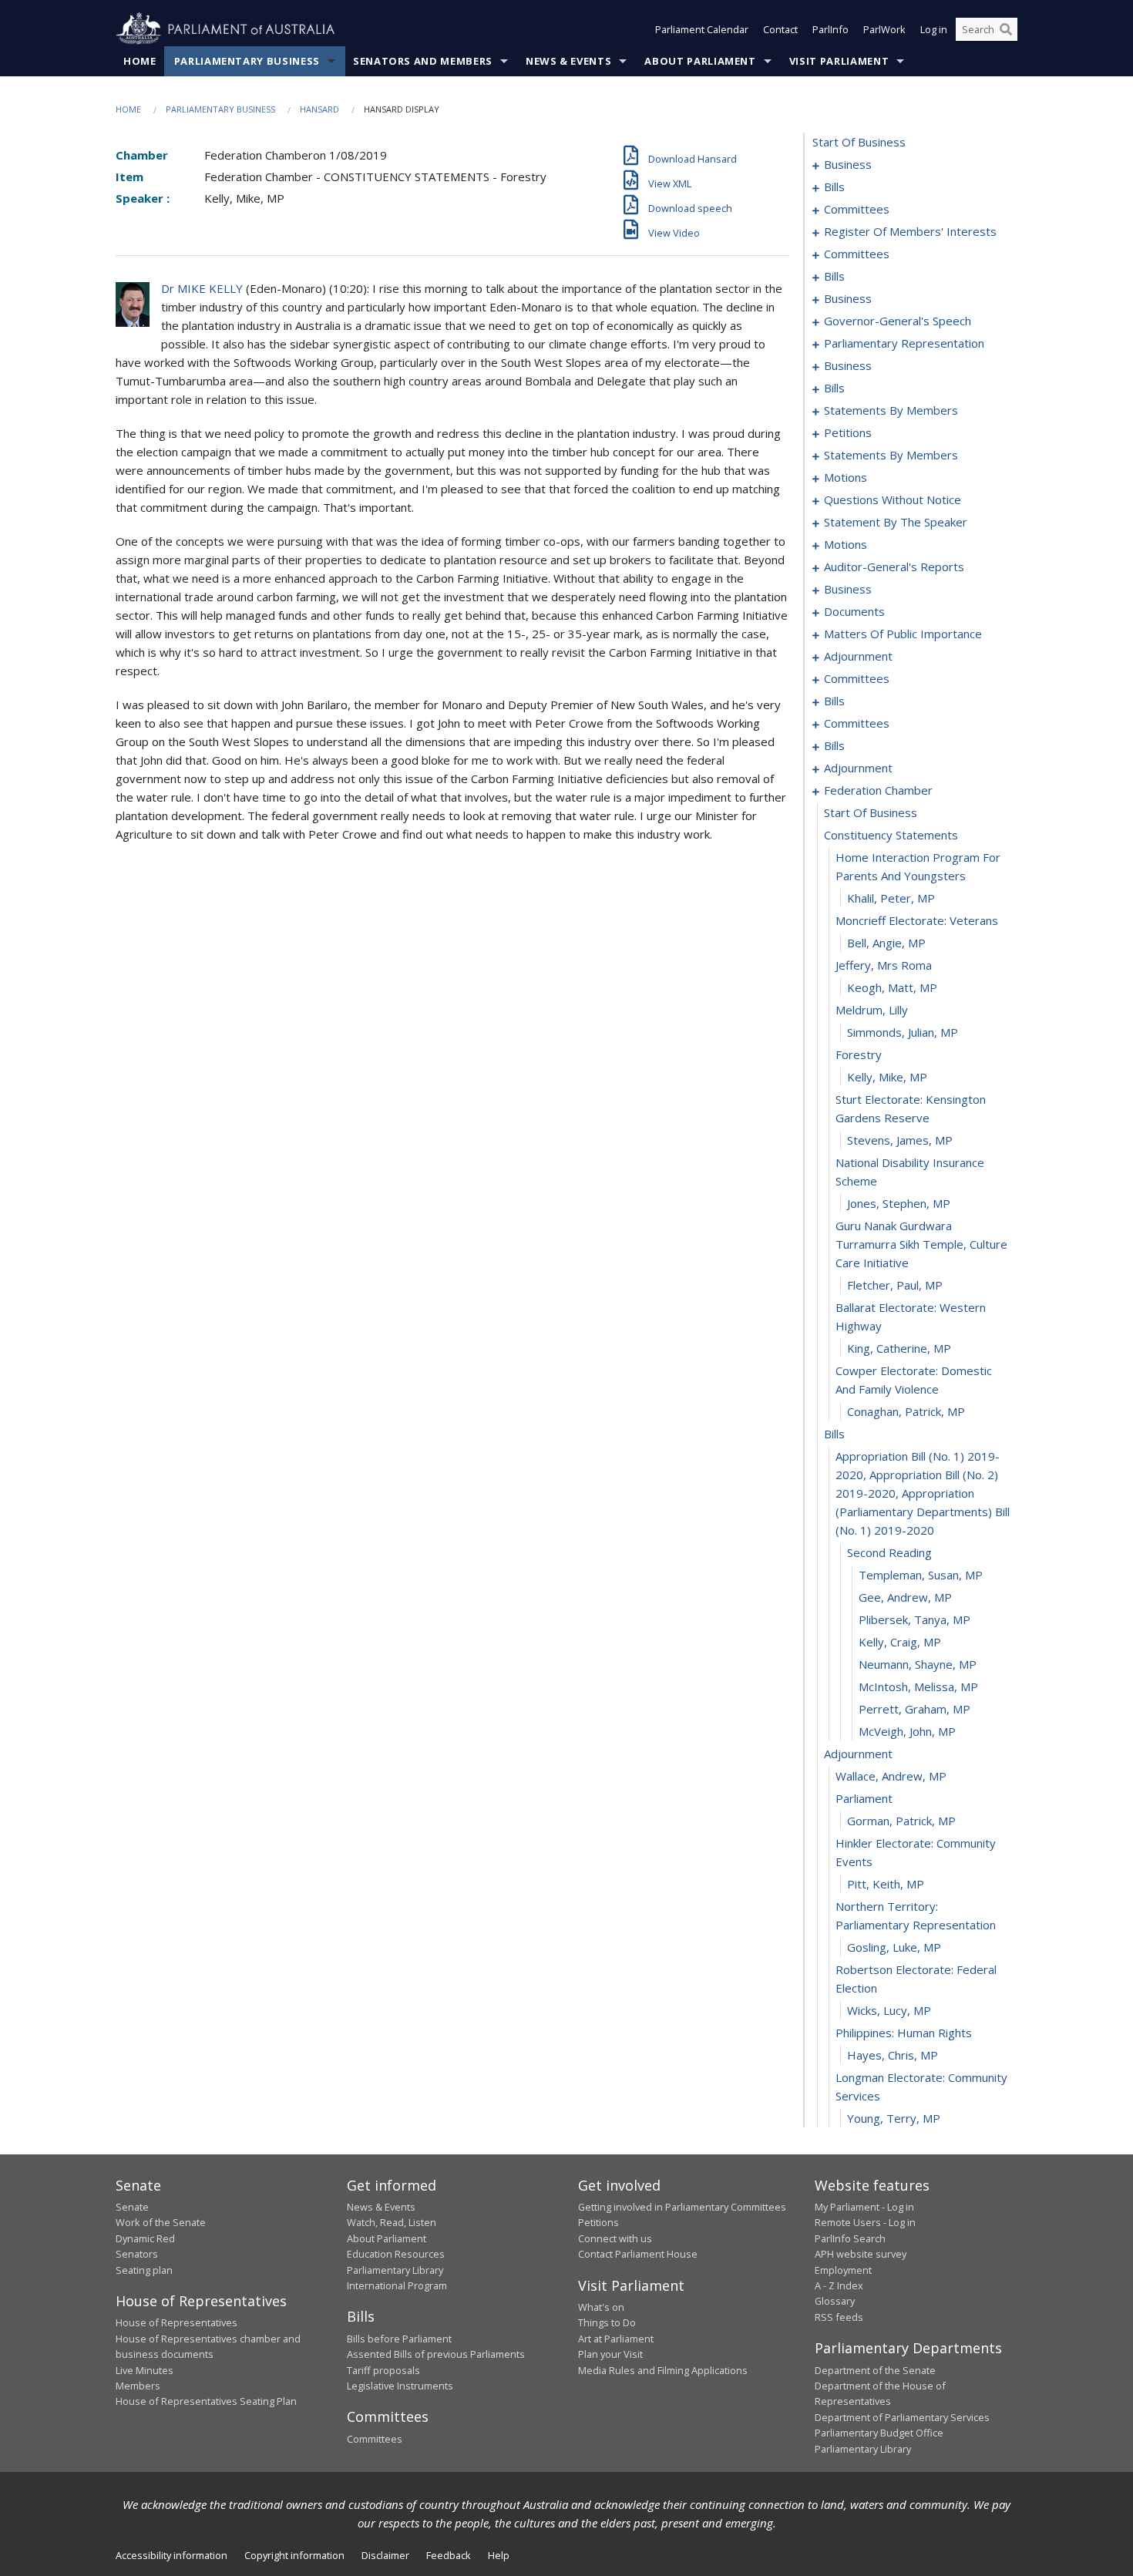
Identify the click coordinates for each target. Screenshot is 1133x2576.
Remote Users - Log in (865, 2222)
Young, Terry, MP (894, 2118)
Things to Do (607, 2322)
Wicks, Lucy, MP (889, 2010)
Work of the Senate (161, 2222)
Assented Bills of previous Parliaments (436, 2354)
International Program (397, 2285)
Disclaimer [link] (385, 2555)
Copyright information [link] (294, 2555)
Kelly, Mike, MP (887, 1077)
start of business (859, 142)
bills (834, 187)
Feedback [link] (449, 2555)
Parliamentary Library (395, 2270)
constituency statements (891, 835)
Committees (375, 2439)
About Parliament (700, 61)
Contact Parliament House (638, 2254)
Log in (934, 29)
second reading (889, 1552)
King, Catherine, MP (899, 1348)
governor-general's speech (898, 321)
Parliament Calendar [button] (702, 29)
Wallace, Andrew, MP (891, 1776)
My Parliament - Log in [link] (864, 2207)
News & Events (568, 61)
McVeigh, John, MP (907, 1731)
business (848, 164)
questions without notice (893, 499)
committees (857, 209)
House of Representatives (177, 2322)
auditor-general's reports (894, 567)
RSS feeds (839, 2317)
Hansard (319, 109)
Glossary (835, 2301)
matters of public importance (903, 634)
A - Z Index (839, 2285)
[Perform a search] (1006, 29)
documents (854, 611)
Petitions (598, 2222)
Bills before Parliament (399, 2339)
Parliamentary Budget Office (879, 2433)
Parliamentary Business (247, 61)
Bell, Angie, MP (886, 943)
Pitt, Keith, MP (886, 1884)
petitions (848, 432)
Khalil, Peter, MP (891, 898)
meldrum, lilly (872, 1010)
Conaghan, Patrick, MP (906, 1411)
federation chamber (878, 790)
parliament (864, 1798)
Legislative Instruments (400, 2386)
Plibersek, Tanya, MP (914, 1619)
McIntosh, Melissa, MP (918, 1687)
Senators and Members (423, 61)
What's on (601, 2307)
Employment (843, 2270)
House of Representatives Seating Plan (206, 2401)
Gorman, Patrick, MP (901, 1821)
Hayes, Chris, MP (893, 2055)
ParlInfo (830, 29)
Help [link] (499, 2555)
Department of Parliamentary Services (902, 2417)
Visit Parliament (839, 61)
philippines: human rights (904, 2033)
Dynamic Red (145, 2238)
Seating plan (144, 2270)
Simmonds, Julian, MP (903, 1032)
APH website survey (861, 2254)
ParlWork (884, 29)
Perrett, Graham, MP (914, 1709)
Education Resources (396, 2254)
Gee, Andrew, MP (905, 1597)
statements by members (891, 410)
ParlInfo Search (850, 2238)
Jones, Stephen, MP (899, 1203)
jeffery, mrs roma (884, 965)
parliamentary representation (904, 343)
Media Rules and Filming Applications (663, 2370)
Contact (780, 29)
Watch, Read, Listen (392, 2222)
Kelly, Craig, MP (900, 1642)
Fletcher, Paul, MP (895, 1285)
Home (140, 61)
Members (138, 2386)
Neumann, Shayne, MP (918, 1664)
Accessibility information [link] (171, 2555)
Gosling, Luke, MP (894, 1947)
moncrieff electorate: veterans (917, 920)
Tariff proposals (383, 2370)
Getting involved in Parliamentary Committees (682, 2207)
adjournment (858, 656)
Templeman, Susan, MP (921, 1575)
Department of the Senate (875, 2370)
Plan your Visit (610, 2354)
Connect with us (615, 2238)
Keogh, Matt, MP (892, 987)
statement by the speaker (896, 522)
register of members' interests (910, 231)
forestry (859, 1054)
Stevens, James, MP (900, 1140)
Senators (137, 2254)
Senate (132, 2207)
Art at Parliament (616, 2339)
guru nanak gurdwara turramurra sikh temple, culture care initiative (921, 1244)
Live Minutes (145, 2370)
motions (846, 477)
